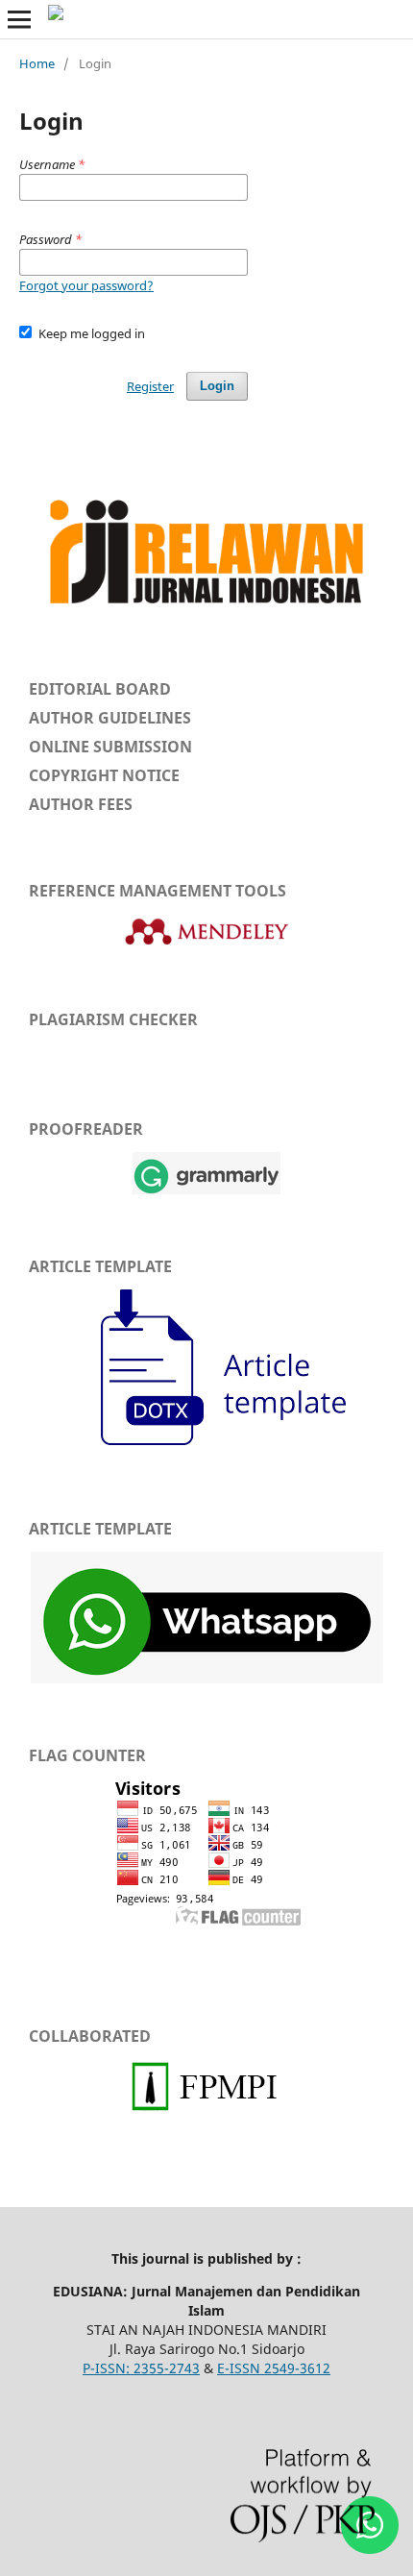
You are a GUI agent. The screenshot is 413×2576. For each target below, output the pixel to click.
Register (150, 386)
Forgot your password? (86, 285)
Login (217, 386)
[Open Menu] (19, 19)
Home (37, 63)
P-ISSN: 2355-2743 (141, 2368)
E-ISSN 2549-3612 (274, 2368)
